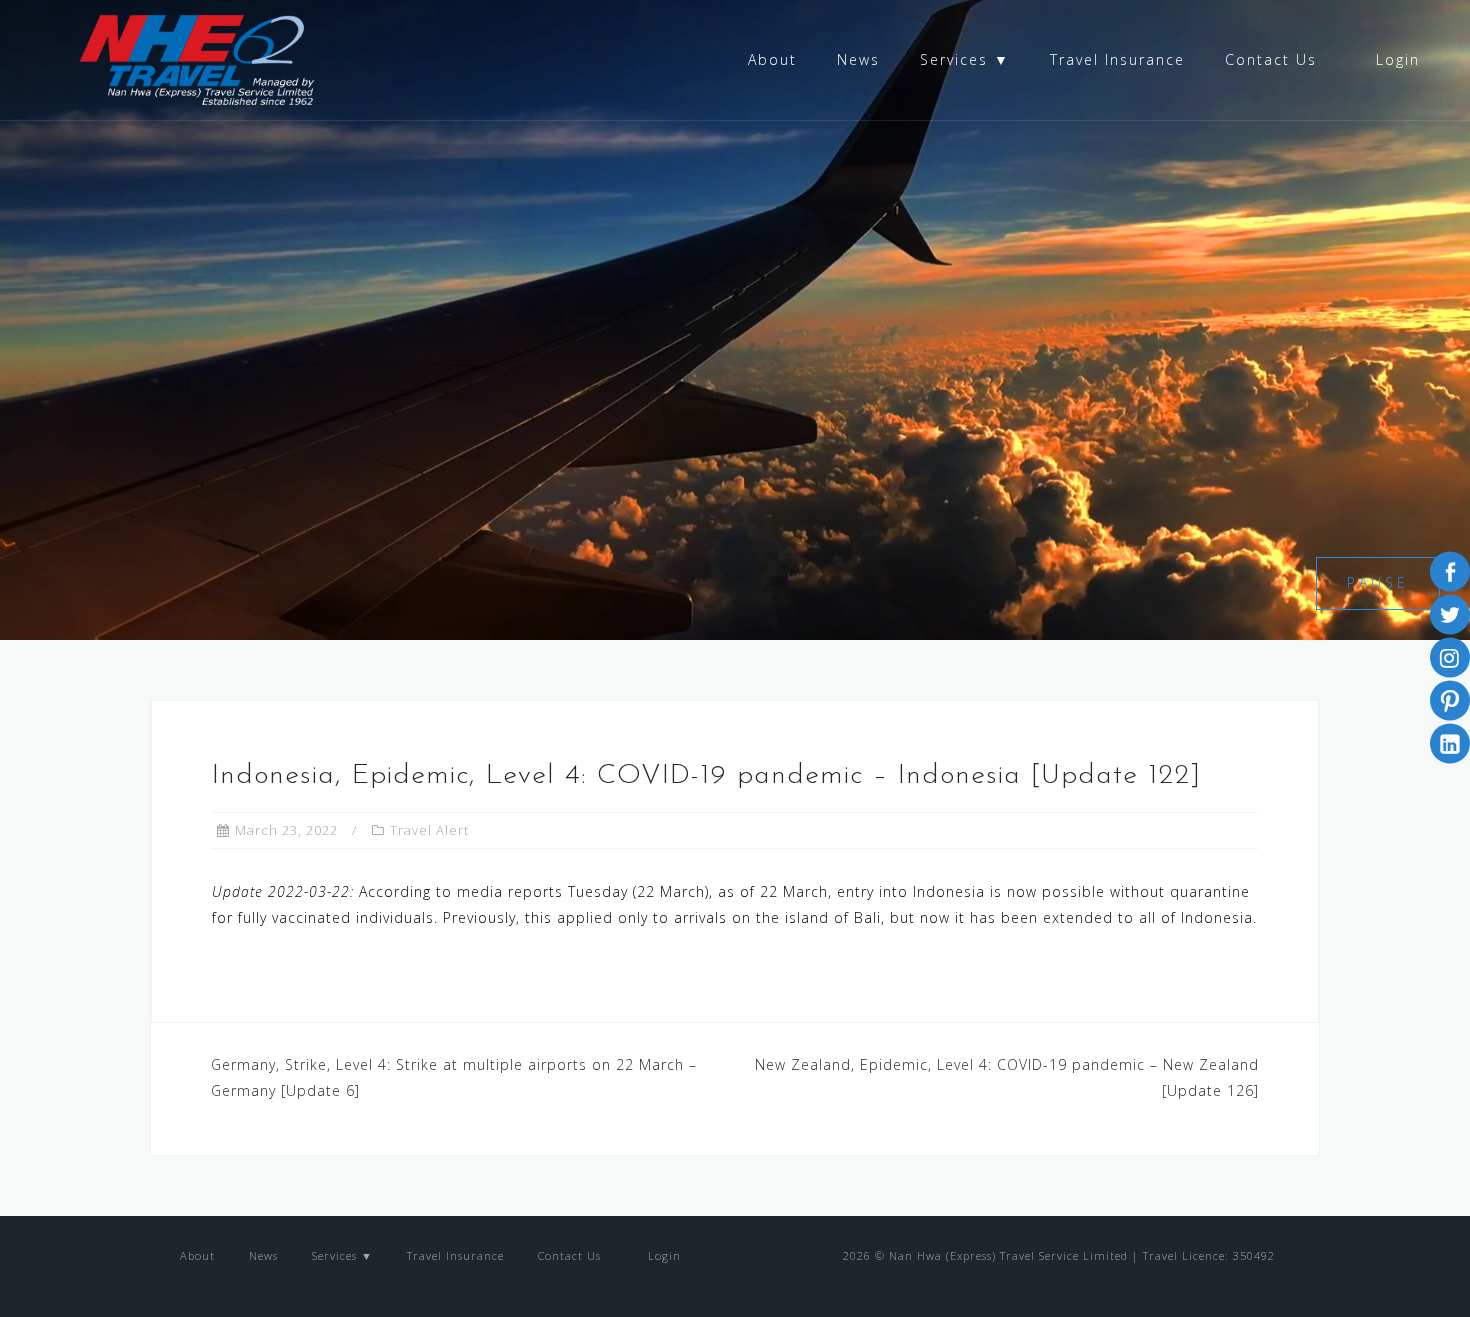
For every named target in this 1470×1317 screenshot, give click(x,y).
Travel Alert (429, 830)
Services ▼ (965, 59)
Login (1395, 59)
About (772, 59)
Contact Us (1271, 59)
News (858, 59)
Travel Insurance (1117, 59)
